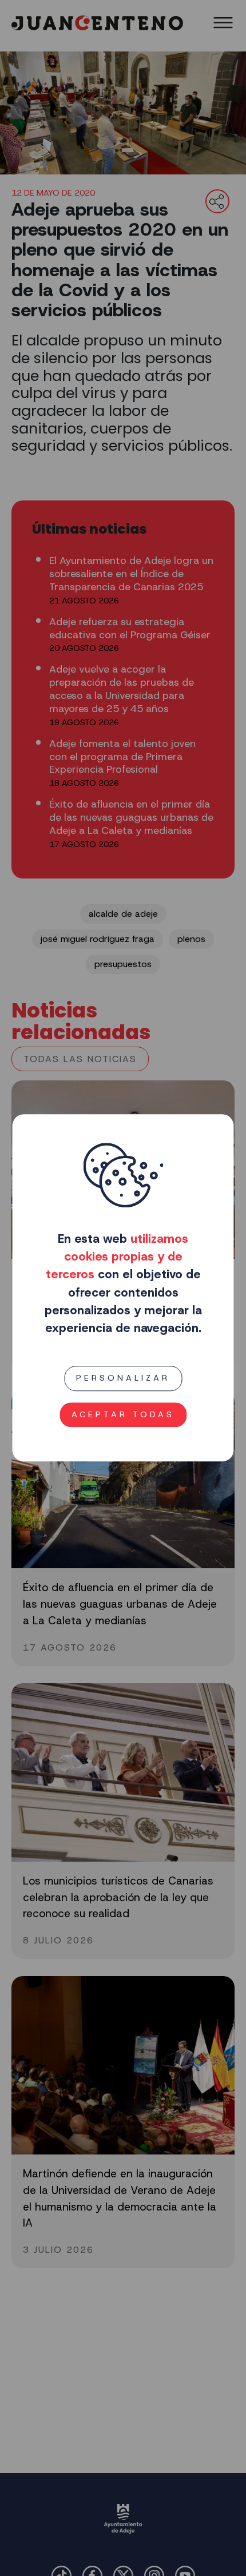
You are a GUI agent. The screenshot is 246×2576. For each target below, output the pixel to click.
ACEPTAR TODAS (123, 1414)
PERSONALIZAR (123, 1378)
